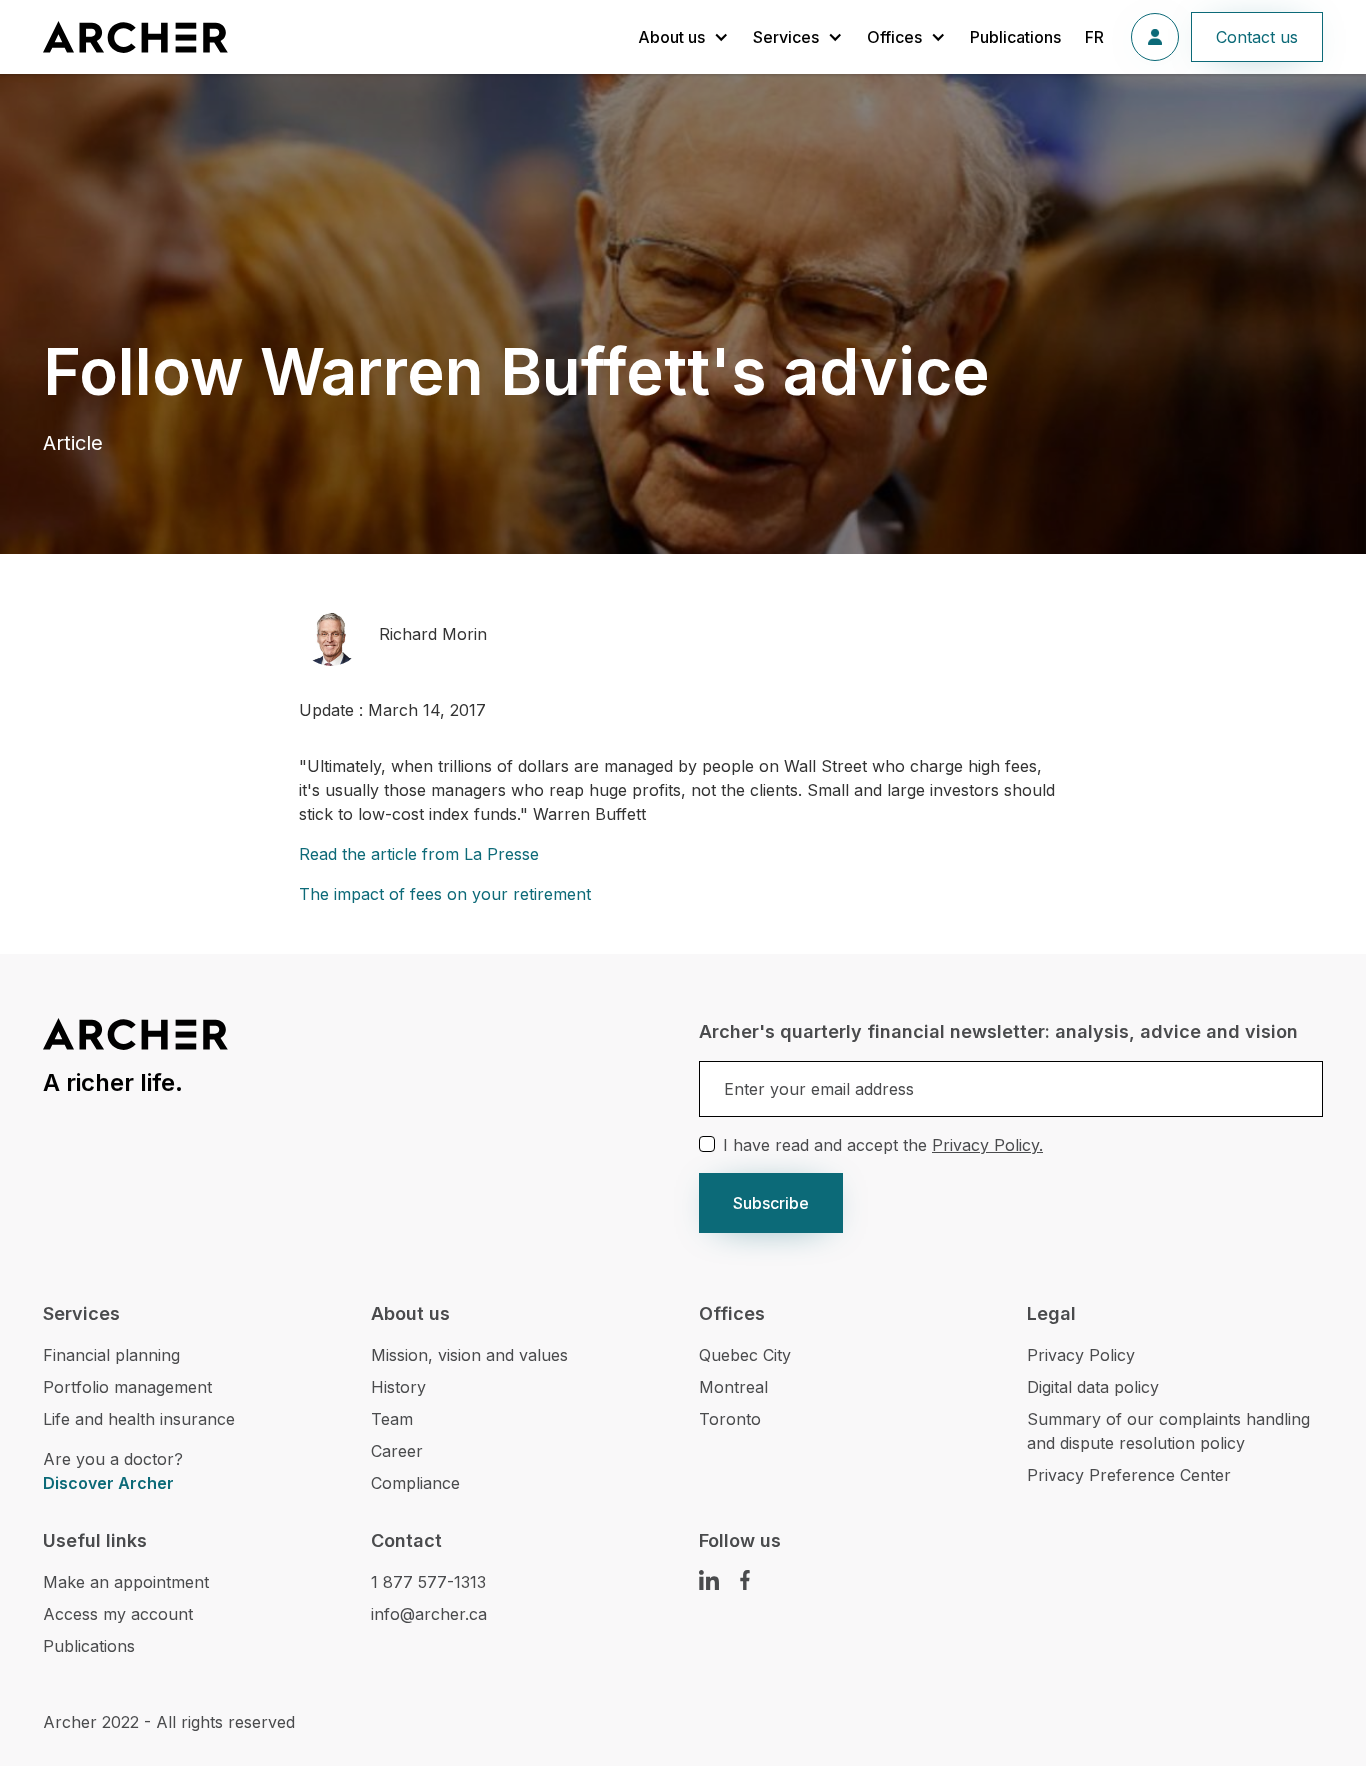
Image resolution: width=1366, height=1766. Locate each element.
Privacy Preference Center (1129, 1475)
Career (397, 1451)
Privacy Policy (1081, 1355)
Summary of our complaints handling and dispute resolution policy (1168, 1431)
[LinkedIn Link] (709, 1580)
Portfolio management (127, 1387)
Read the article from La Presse (419, 854)
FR (1094, 37)
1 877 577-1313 (428, 1582)
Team (392, 1419)
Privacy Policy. (987, 1145)
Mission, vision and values (469, 1355)
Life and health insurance (139, 1419)
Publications (1015, 37)
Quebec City (745, 1355)
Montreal (733, 1387)
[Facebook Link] (745, 1580)
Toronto (730, 1419)
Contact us (1257, 37)
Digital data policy (1093, 1387)
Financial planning (111, 1355)
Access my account (118, 1614)
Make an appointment (126, 1582)
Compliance (415, 1483)
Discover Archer (108, 1483)
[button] (683, 37)
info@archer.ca (429, 1614)
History (398, 1387)
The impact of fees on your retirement (445, 894)
